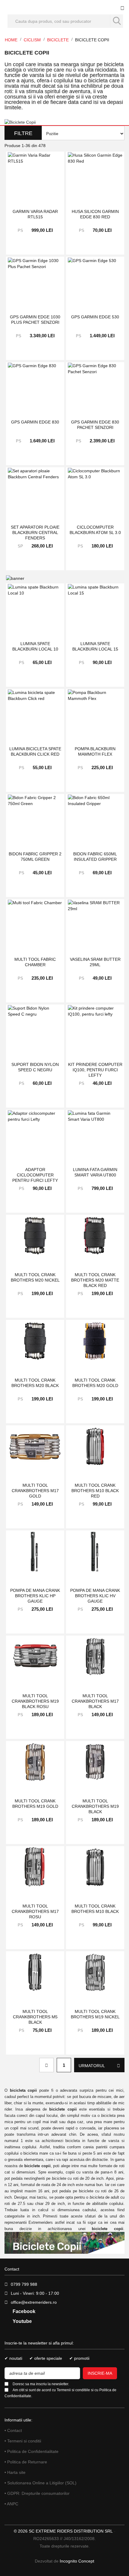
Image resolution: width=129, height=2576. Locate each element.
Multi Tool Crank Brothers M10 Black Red (95, 1490)
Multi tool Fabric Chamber (35, 962)
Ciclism (33, 40)
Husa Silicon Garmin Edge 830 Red (95, 214)
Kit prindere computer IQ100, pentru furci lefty (95, 1070)
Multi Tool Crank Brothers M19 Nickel (95, 2014)
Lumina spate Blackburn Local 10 (35, 646)
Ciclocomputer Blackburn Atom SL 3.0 (95, 530)
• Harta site (15, 2472)
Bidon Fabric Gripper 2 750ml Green (35, 857)
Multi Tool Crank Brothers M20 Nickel (35, 1277)
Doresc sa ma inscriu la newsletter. (41, 2384)
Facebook (23, 2311)
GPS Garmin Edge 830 (35, 422)
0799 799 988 (24, 2284)
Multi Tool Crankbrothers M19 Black (95, 1806)
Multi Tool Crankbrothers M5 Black (35, 2017)
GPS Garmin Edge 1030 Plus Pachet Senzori (35, 320)
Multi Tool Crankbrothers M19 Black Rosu (35, 1701)
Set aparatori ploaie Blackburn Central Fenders (35, 532)
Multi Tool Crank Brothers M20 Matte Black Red (95, 1280)
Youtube (22, 2321)
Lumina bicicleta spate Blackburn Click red (35, 751)
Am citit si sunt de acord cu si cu (60, 2393)
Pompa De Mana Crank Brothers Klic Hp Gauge (35, 1596)
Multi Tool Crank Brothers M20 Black (35, 1383)
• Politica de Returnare (26, 2462)
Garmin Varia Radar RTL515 (35, 214)
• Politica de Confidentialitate (31, 2451)
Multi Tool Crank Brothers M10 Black (95, 1909)
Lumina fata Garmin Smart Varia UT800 (95, 1172)
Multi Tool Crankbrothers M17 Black (95, 1701)
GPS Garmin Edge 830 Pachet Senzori (95, 425)
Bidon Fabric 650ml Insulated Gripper (95, 857)
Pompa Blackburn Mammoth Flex (95, 751)
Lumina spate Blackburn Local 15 (95, 646)
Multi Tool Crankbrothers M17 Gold (35, 1490)
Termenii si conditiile (73, 2390)
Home (12, 40)
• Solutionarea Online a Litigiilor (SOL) (40, 2483)
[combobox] (65, 21)
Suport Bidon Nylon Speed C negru (35, 1067)
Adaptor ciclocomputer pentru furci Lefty (35, 1175)
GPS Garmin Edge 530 (95, 317)
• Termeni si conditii (23, 2441)
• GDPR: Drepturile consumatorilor (37, 2493)
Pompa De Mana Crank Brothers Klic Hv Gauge (95, 1596)
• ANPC (11, 2504)
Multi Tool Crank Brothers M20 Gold (95, 1383)
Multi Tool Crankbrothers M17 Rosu (35, 1911)
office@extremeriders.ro (34, 2302)
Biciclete (58, 40)
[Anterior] (46, 2065)
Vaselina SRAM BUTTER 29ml (95, 962)
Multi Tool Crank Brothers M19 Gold (35, 1804)
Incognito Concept (76, 2561)
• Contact (13, 2430)
